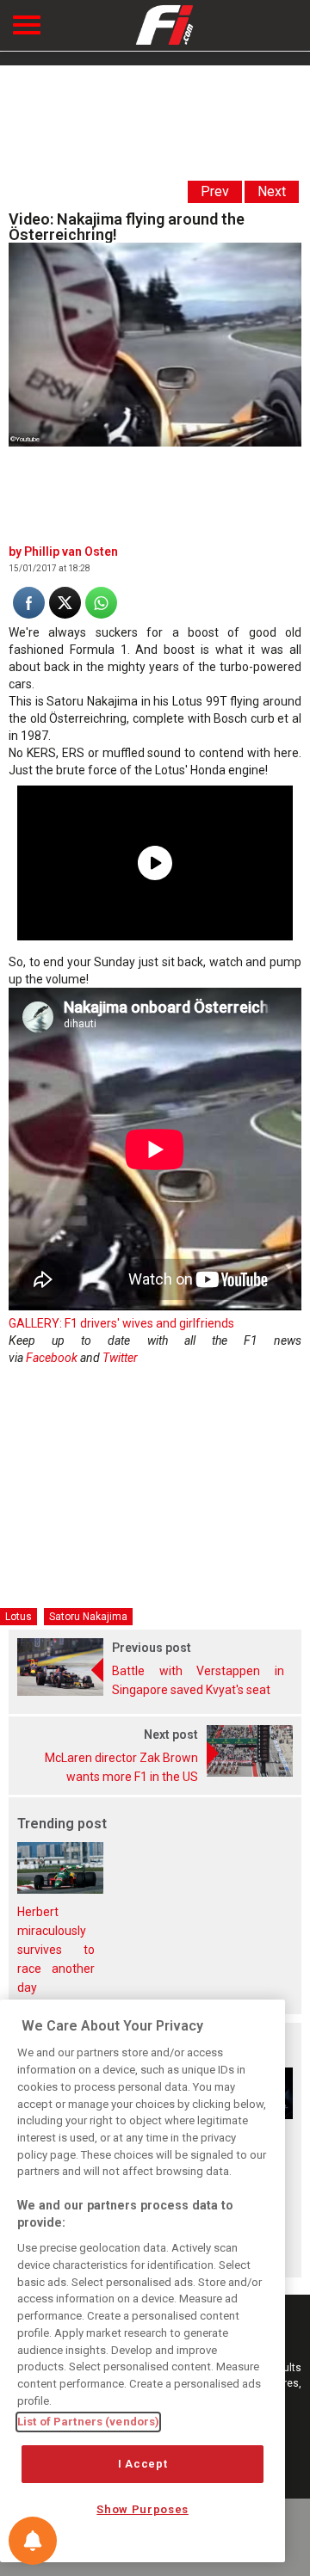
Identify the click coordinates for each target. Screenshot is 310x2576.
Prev (215, 191)
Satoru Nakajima (88, 1617)
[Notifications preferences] (33, 2541)
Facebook (52, 1358)
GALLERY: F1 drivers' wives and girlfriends (121, 1323)
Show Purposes (143, 2509)
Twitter (120, 1358)
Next (272, 191)
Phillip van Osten (71, 552)
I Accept (143, 2464)
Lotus (19, 1617)
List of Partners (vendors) (88, 2422)
